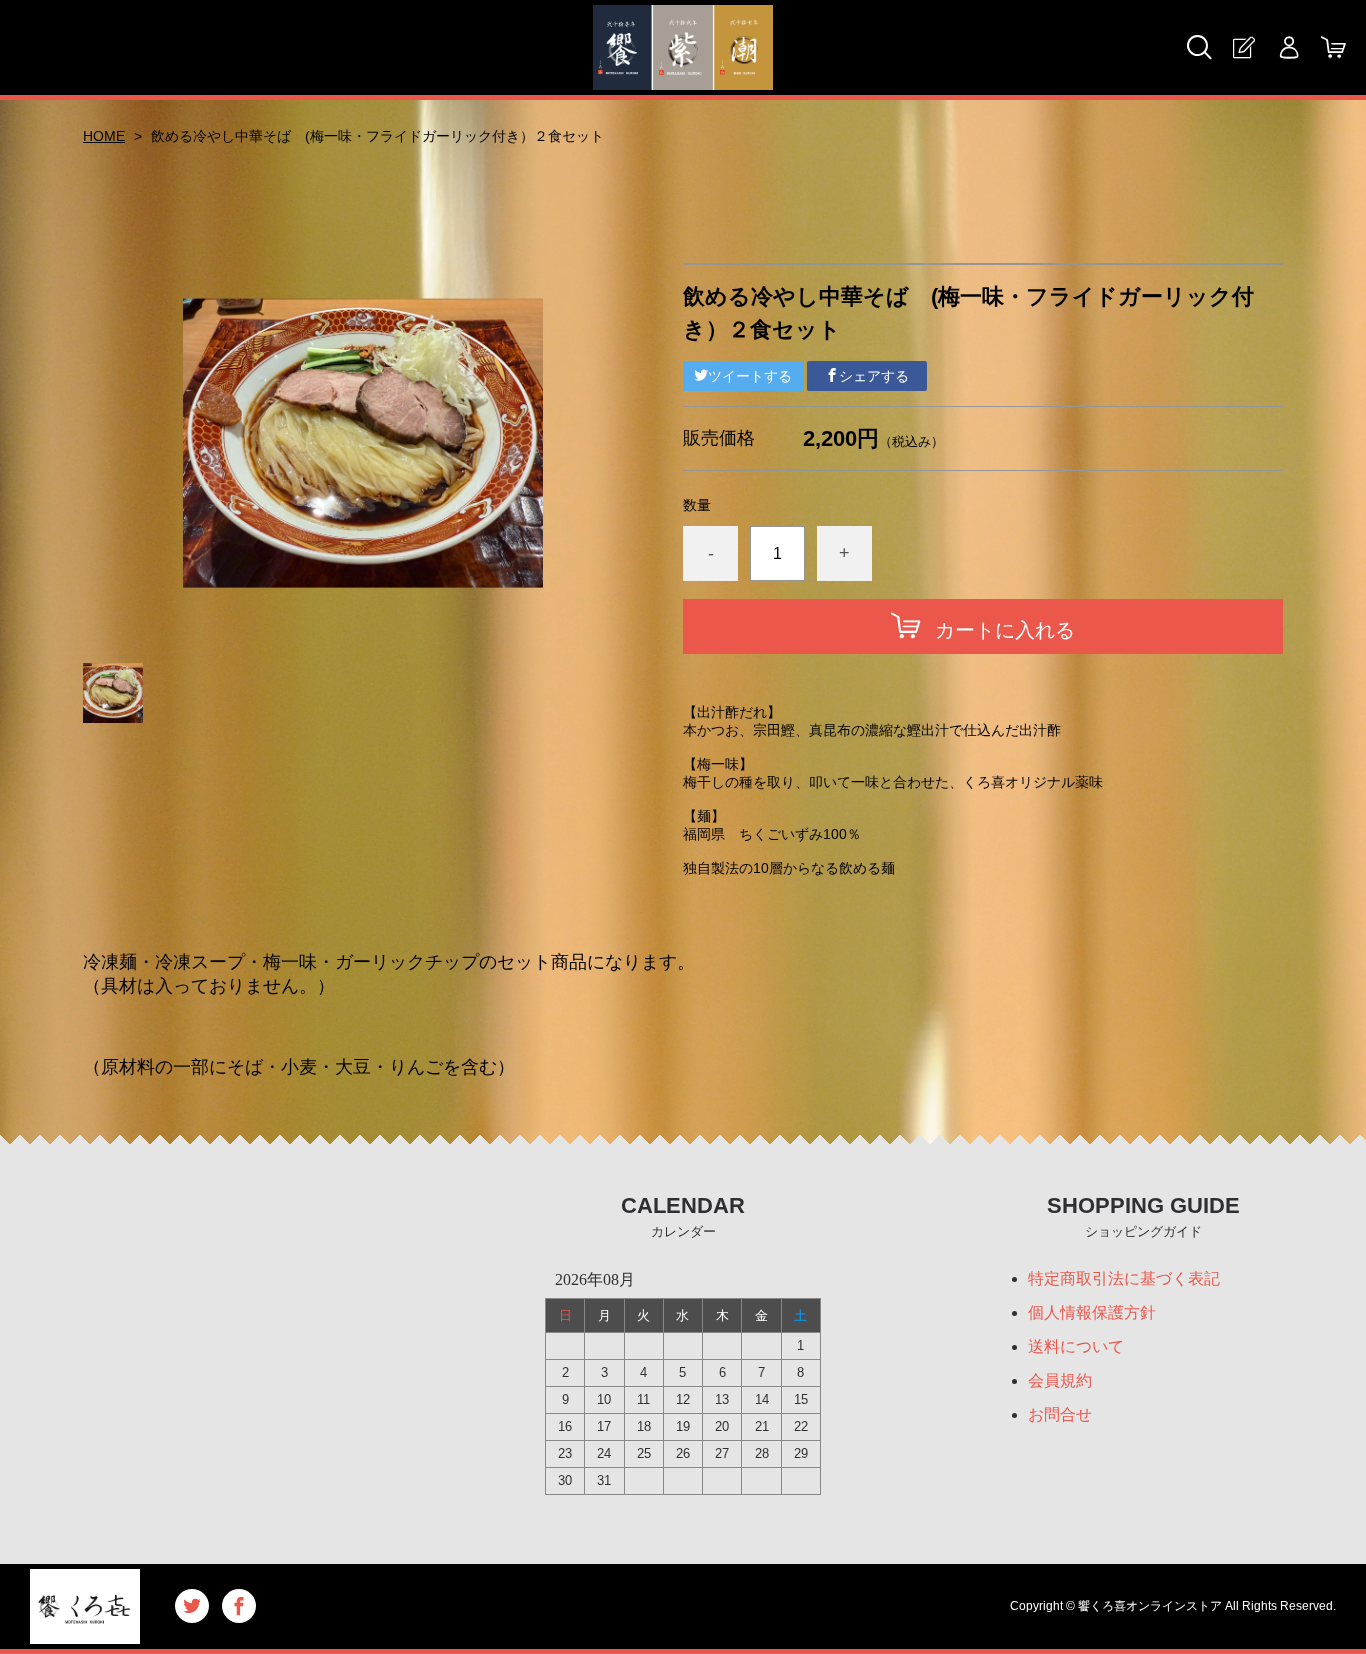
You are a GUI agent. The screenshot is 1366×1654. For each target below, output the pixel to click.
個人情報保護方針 (1092, 1312)
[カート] (1333, 47)
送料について (1076, 1346)
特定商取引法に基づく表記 (1124, 1278)
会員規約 (1060, 1380)
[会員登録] (1243, 47)
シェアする (874, 376)
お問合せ (1060, 1414)
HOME (104, 136)
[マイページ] (1288, 47)
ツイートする (750, 376)
